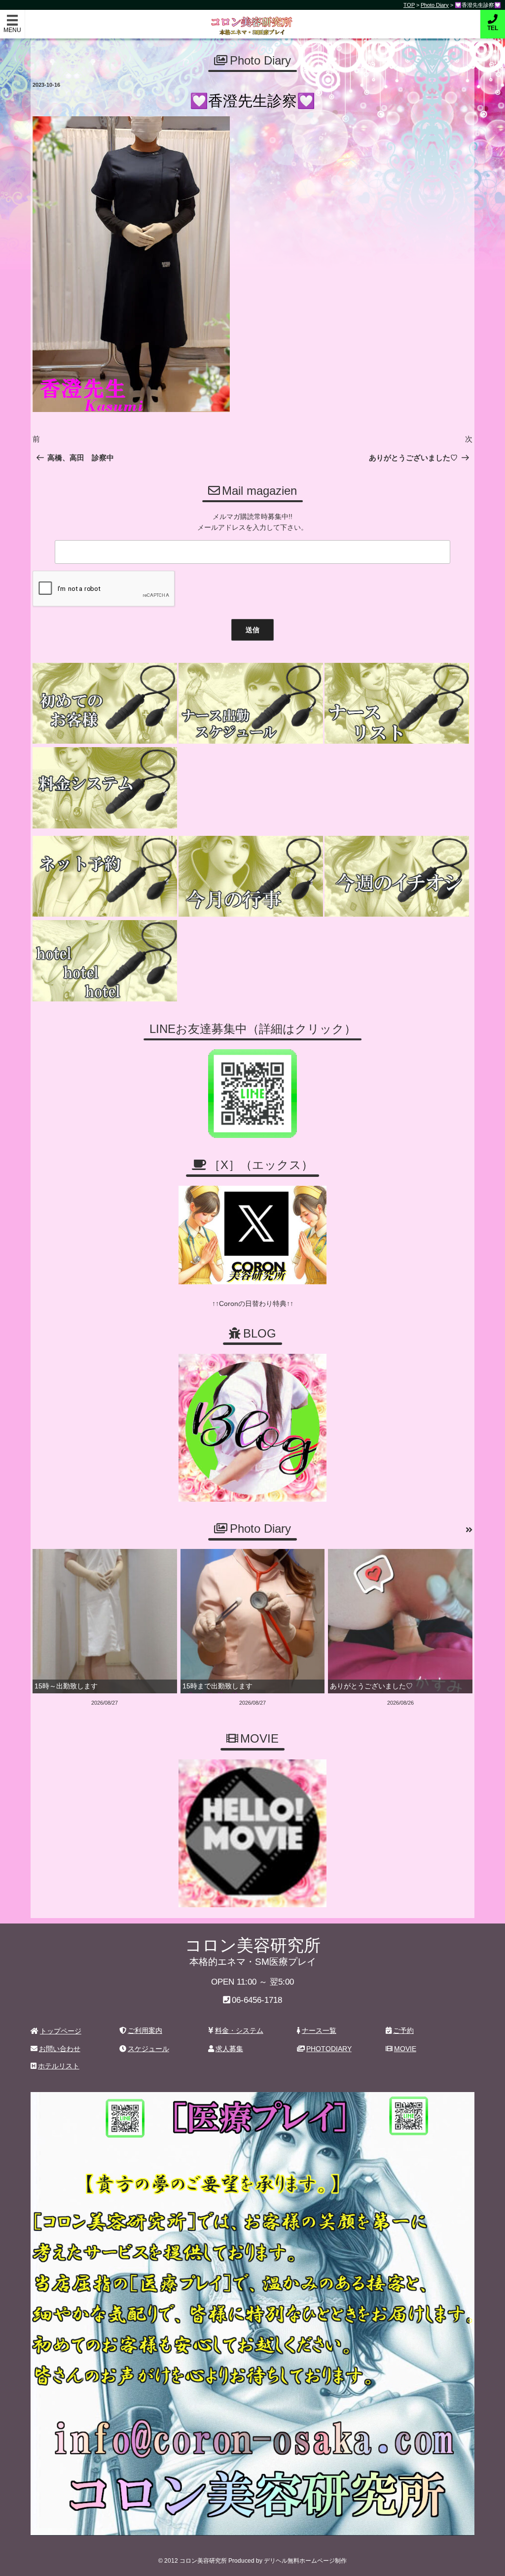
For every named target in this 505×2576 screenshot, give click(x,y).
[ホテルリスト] (105, 961)
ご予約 (403, 2030)
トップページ (61, 2031)
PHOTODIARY (329, 2049)
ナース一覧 (319, 2030)
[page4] (105, 704)
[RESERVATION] (105, 876)
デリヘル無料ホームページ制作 (305, 2561)
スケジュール (148, 2049)
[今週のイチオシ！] (397, 876)
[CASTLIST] (397, 704)
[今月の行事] (251, 876)
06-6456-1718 (257, 2000)
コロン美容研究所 (253, 19)
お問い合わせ (60, 2049)
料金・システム (239, 2030)
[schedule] (251, 704)
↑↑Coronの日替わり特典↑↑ (253, 1304)
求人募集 (229, 2049)
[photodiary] (469, 1530)
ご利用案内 (145, 2030)
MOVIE (405, 2049)
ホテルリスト (59, 2066)
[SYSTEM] (105, 788)
